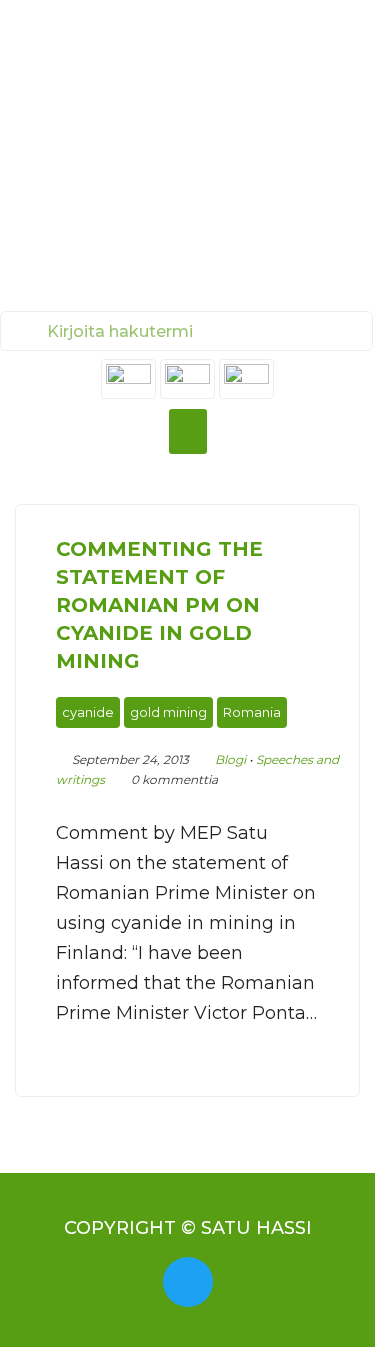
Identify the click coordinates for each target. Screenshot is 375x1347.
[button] (188, 431)
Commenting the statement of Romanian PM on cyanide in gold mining (159, 605)
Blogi (230, 759)
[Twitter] (188, 1282)
